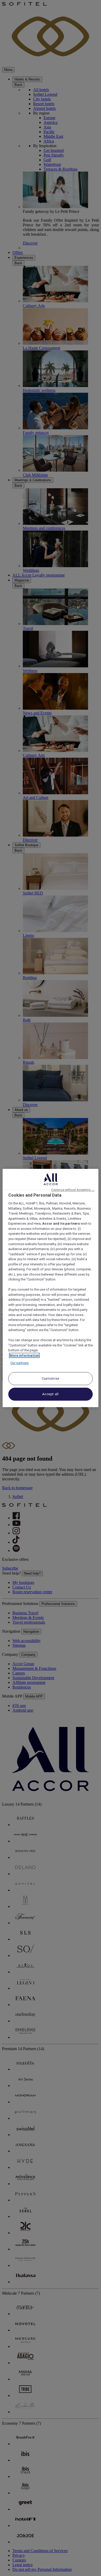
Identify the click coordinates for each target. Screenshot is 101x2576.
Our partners (20, 1363)
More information (24, 1355)
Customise (51, 1378)
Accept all (51, 1394)
